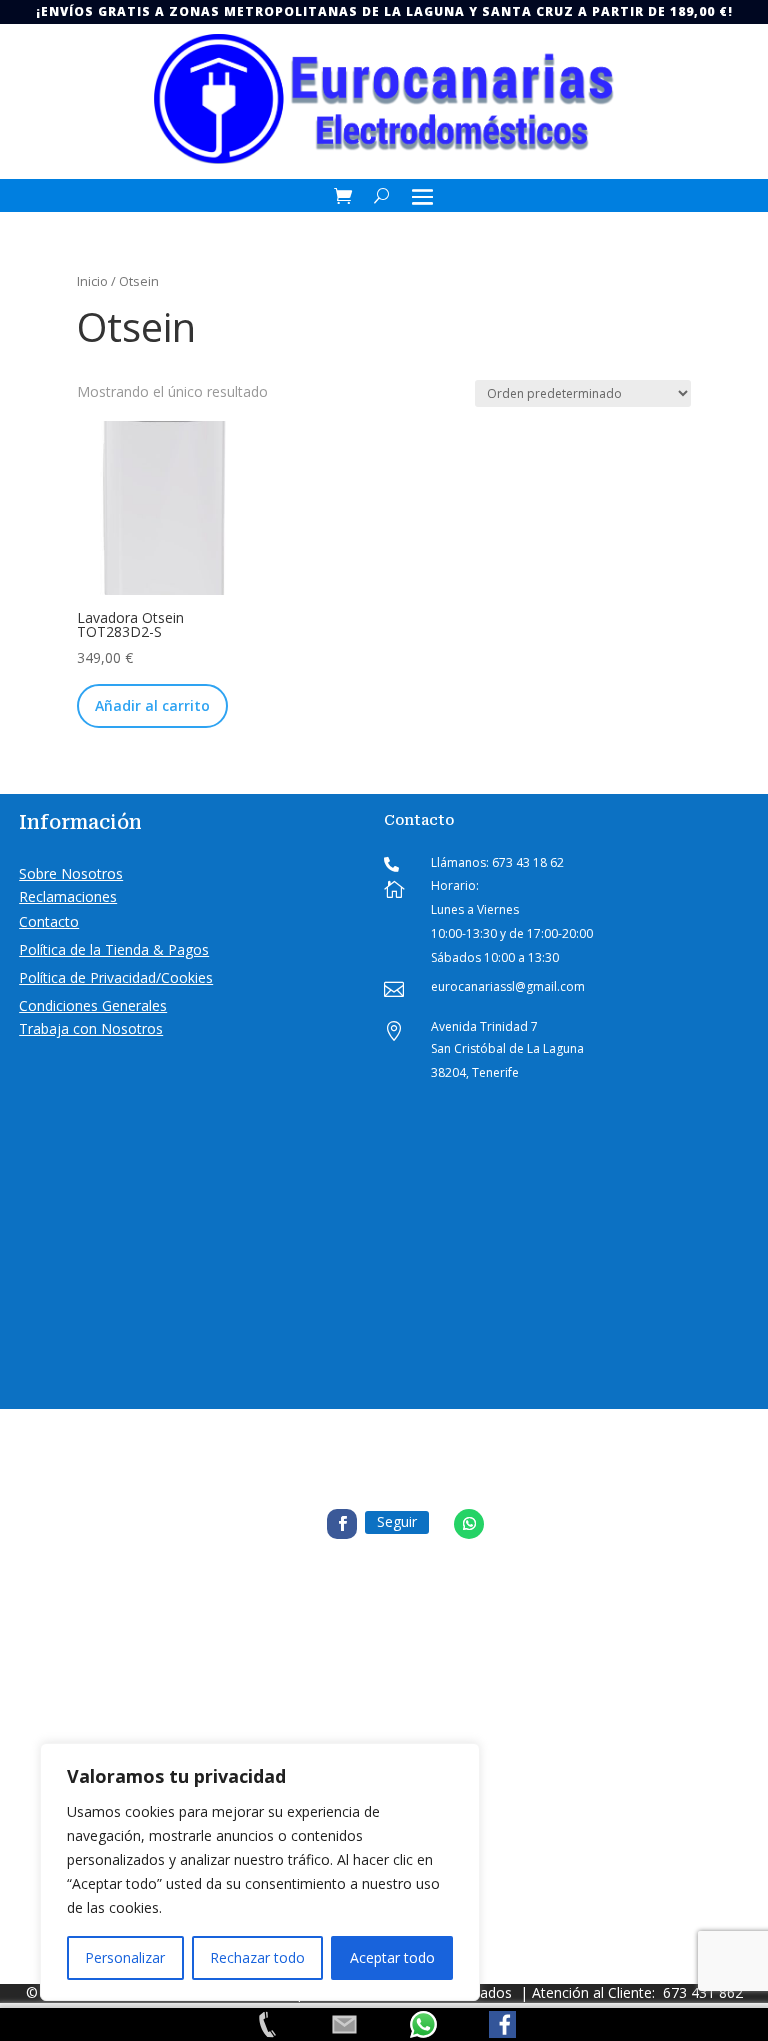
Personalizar (125, 1957)
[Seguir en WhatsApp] (469, 1524)
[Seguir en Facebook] (342, 1524)
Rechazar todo (257, 1957)
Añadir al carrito (152, 705)
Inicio (92, 281)
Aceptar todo (392, 1957)
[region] (260, 1872)
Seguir (397, 1521)
